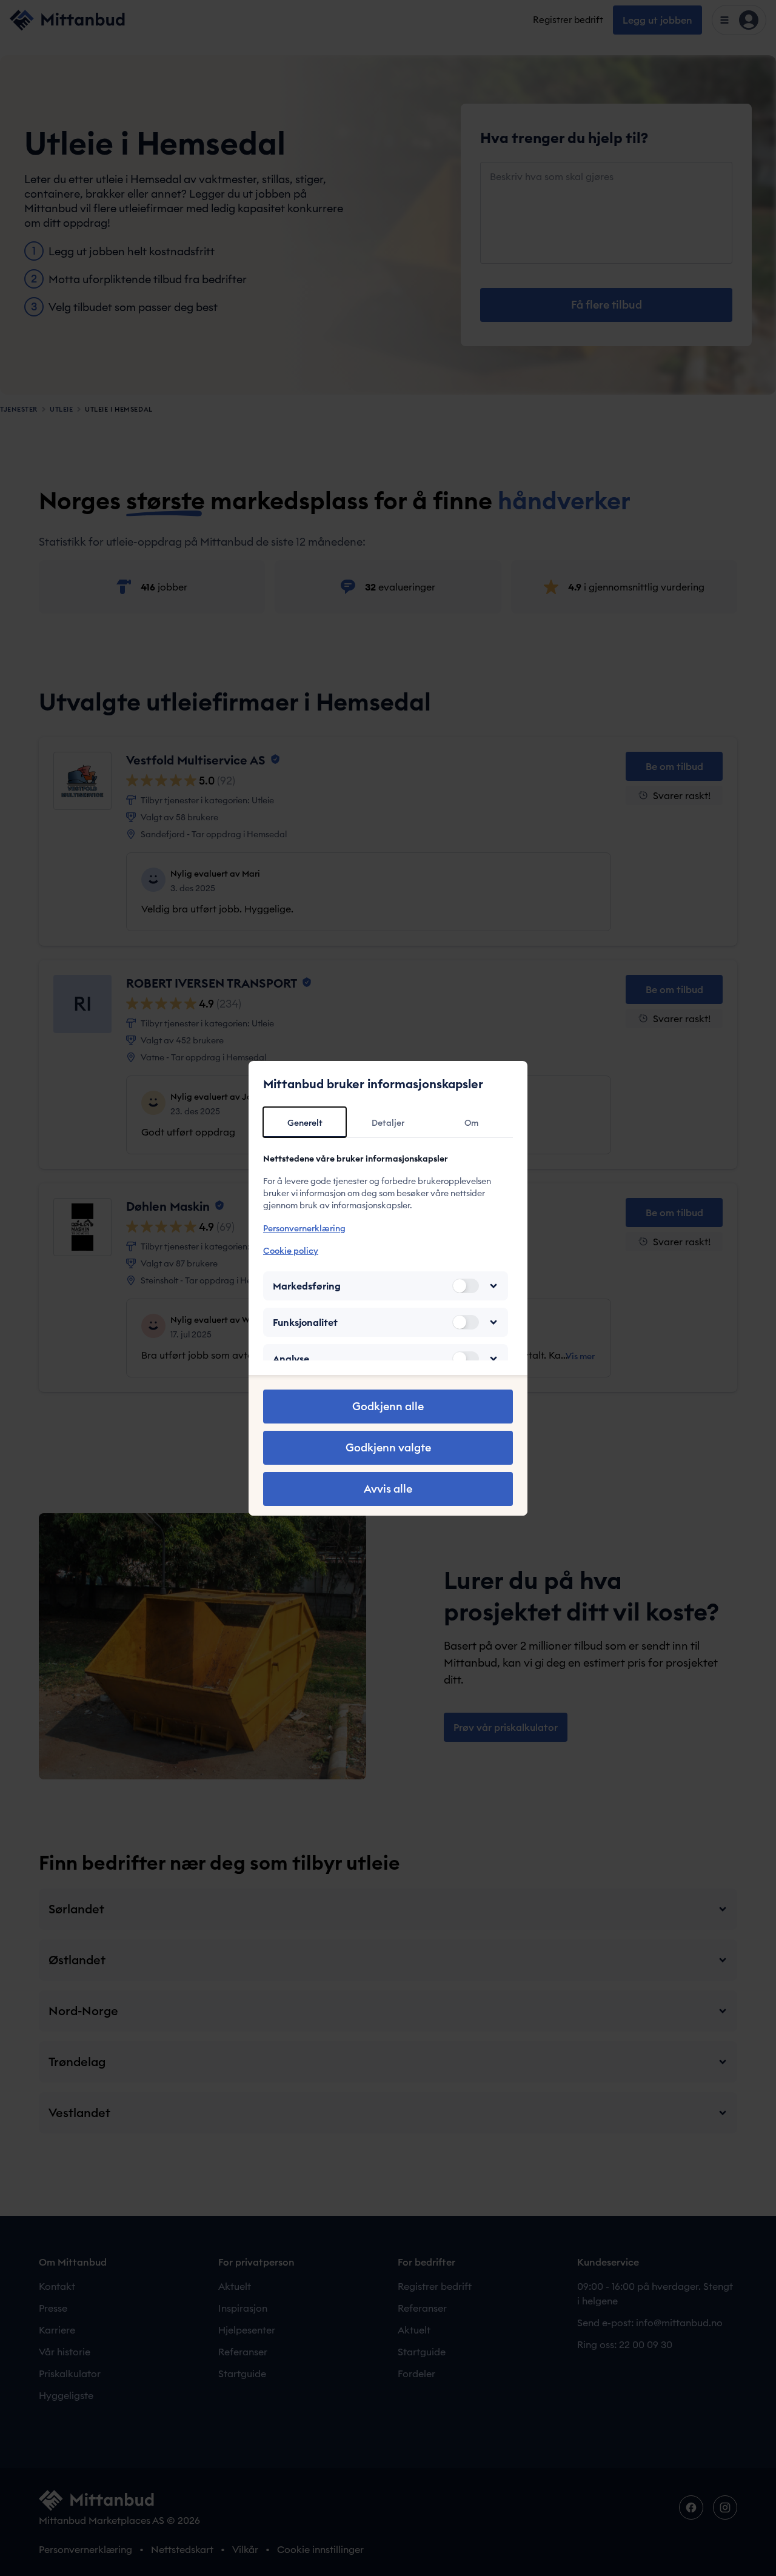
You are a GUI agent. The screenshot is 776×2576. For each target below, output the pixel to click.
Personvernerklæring (304, 1228)
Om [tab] (471, 1123)
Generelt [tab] (305, 1123)
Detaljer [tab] (388, 1123)
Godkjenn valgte (388, 1447)
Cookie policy (291, 1251)
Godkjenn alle (388, 1406)
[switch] (466, 1286)
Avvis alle (388, 1489)
